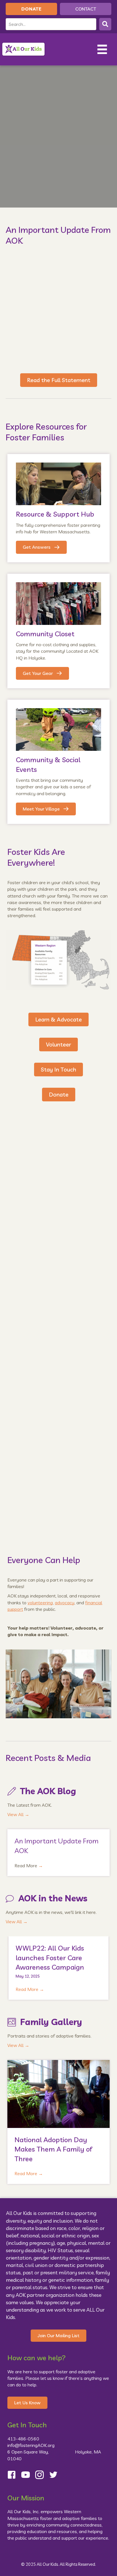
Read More (29, 1866)
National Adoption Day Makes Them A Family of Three (53, 2149)
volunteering (40, 1603)
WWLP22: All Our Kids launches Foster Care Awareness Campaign (50, 1958)
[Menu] (102, 49)
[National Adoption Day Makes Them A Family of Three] (58, 2093)
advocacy (65, 1603)
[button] (105, 24)
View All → (18, 1814)
